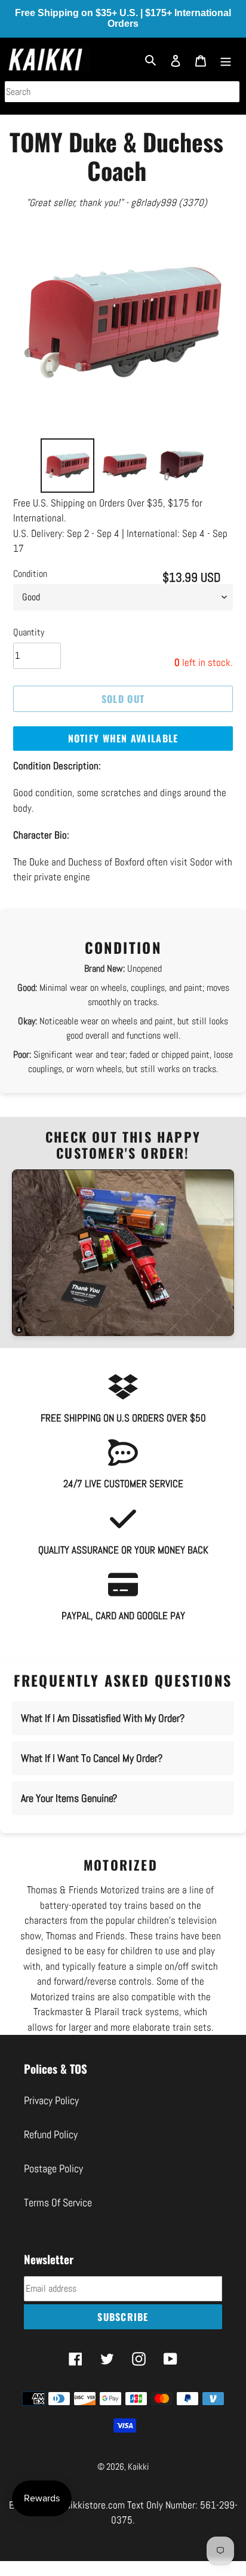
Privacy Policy (51, 2100)
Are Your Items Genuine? (69, 1798)
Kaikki (138, 2466)
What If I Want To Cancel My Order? (92, 1758)
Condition (30, 574)
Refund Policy (51, 2134)
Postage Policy (53, 2168)
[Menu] (226, 59)
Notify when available (123, 738)
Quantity (29, 632)
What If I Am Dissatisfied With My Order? (103, 1718)
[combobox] (122, 92)
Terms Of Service (58, 2202)
